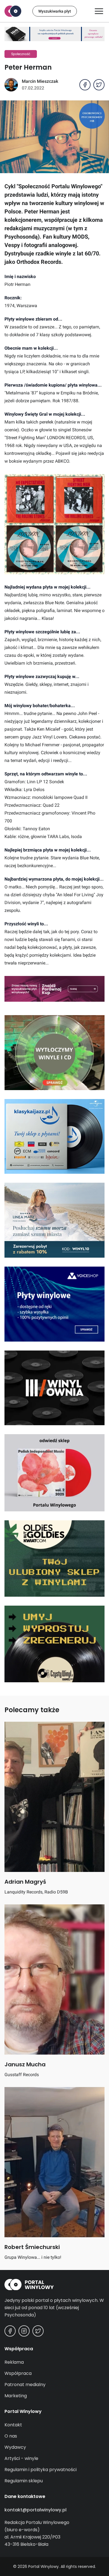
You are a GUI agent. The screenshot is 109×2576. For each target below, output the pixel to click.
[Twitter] (38, 2331)
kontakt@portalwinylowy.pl (35, 2510)
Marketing (16, 2396)
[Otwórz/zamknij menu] (99, 11)
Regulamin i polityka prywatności (41, 2470)
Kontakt (13, 2425)
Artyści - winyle (21, 2458)
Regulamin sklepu (24, 2481)
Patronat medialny (25, 2385)
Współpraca (18, 2373)
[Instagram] (24, 2331)
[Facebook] (10, 2331)
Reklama (14, 2362)
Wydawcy (15, 2447)
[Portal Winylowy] (13, 11)
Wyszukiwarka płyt (55, 11)
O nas (11, 2436)
